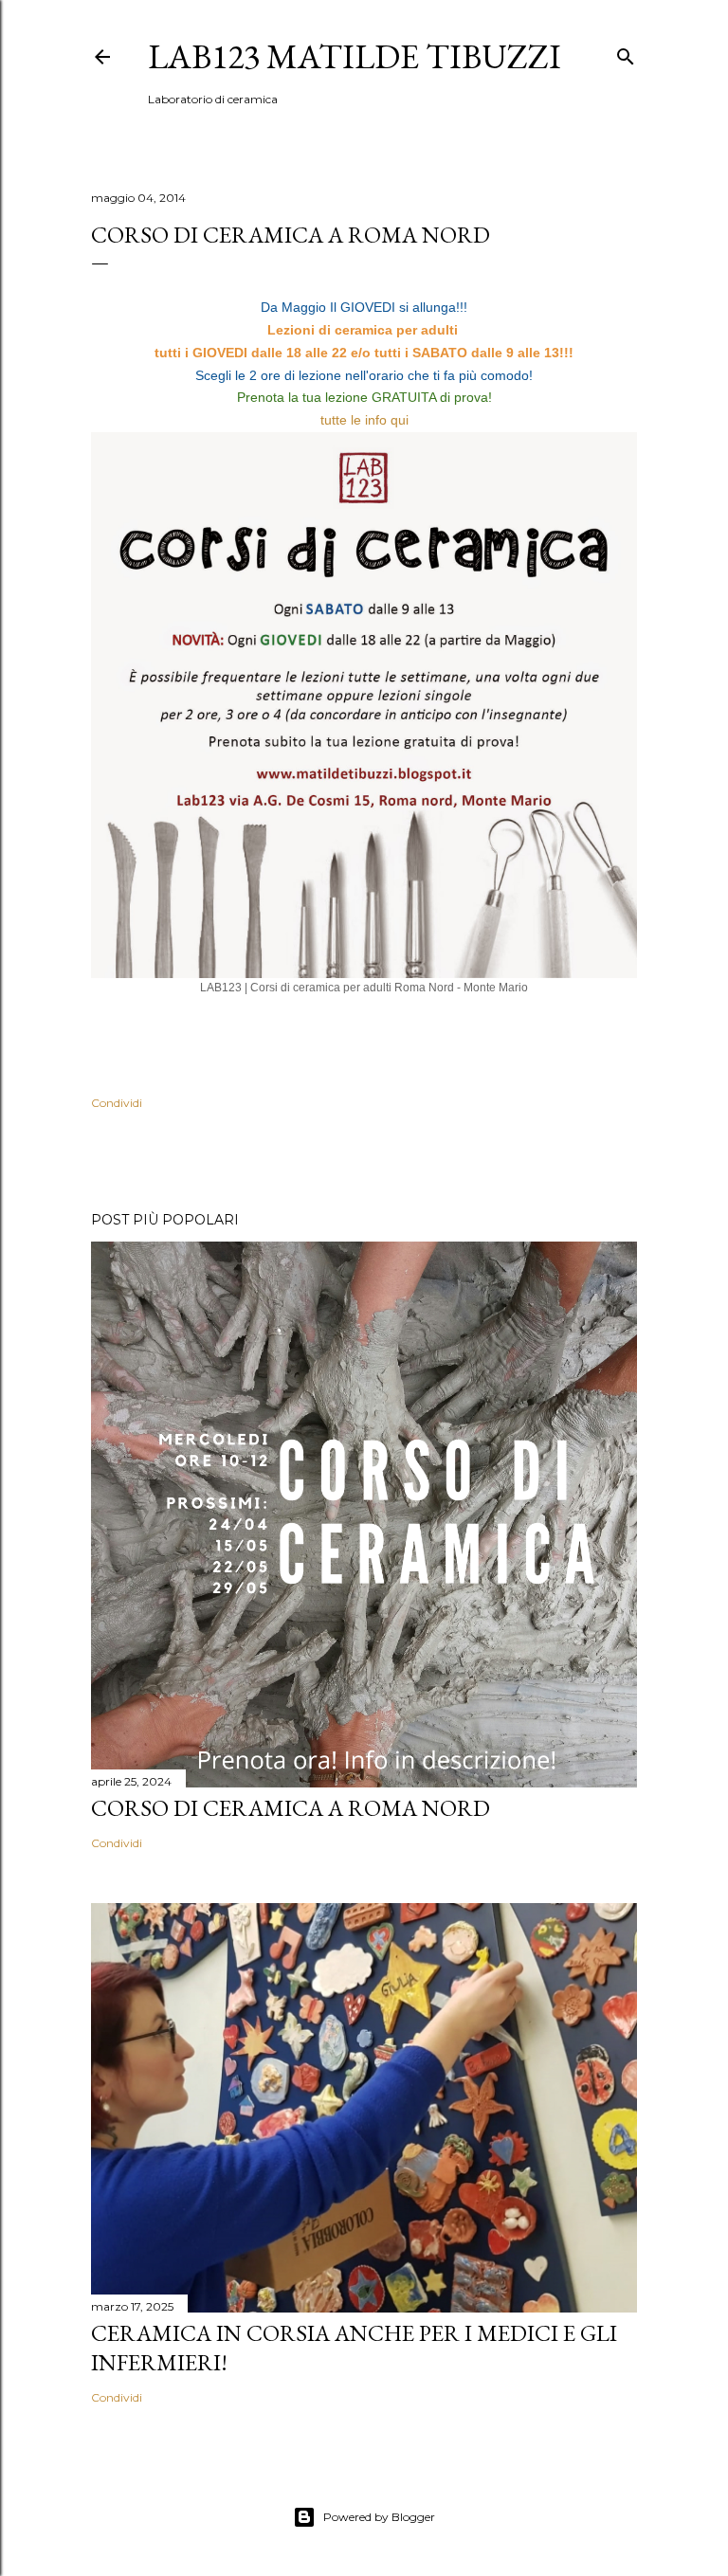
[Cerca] (626, 53)
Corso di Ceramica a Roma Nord (291, 1808)
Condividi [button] (117, 1103)
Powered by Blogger (379, 2517)
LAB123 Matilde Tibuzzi (355, 56)
